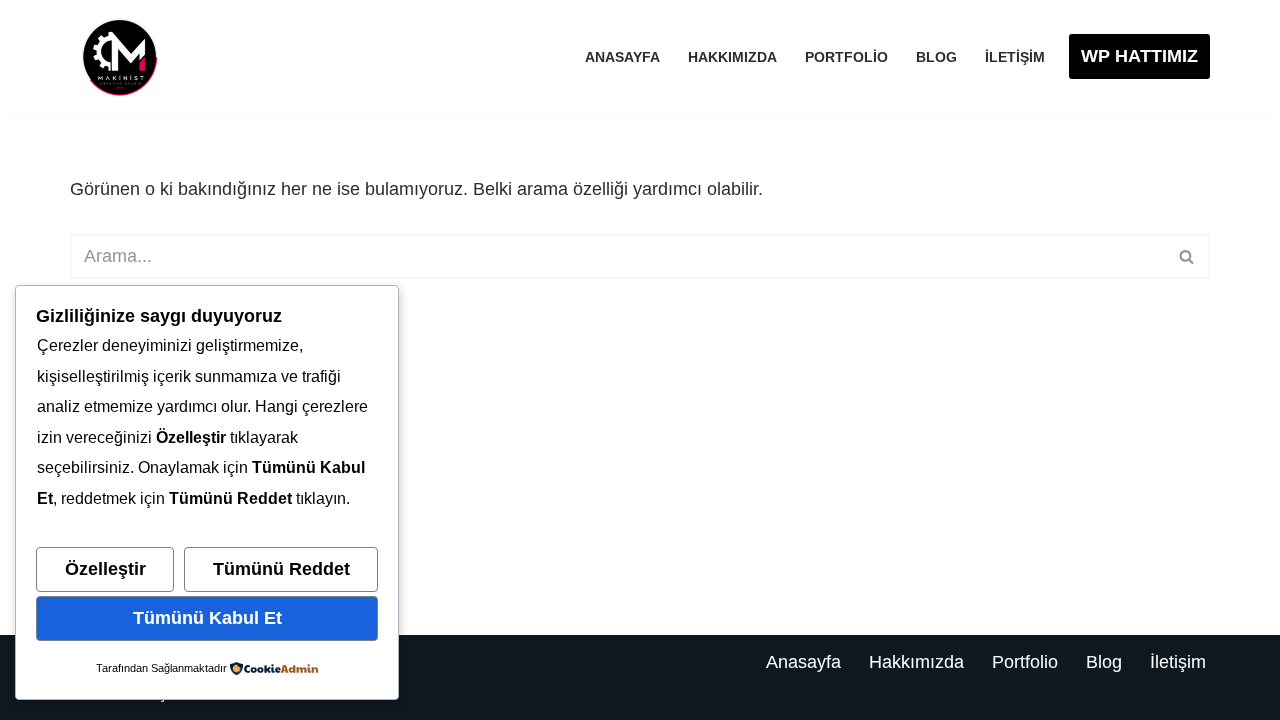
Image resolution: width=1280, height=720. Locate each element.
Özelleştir (105, 569)
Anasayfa (622, 57)
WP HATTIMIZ (1139, 56)
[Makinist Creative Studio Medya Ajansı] (120, 57)
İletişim (1015, 57)
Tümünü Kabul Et (207, 618)
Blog (936, 57)
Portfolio (846, 57)
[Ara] (1187, 256)
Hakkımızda (732, 57)
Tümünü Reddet (281, 569)
